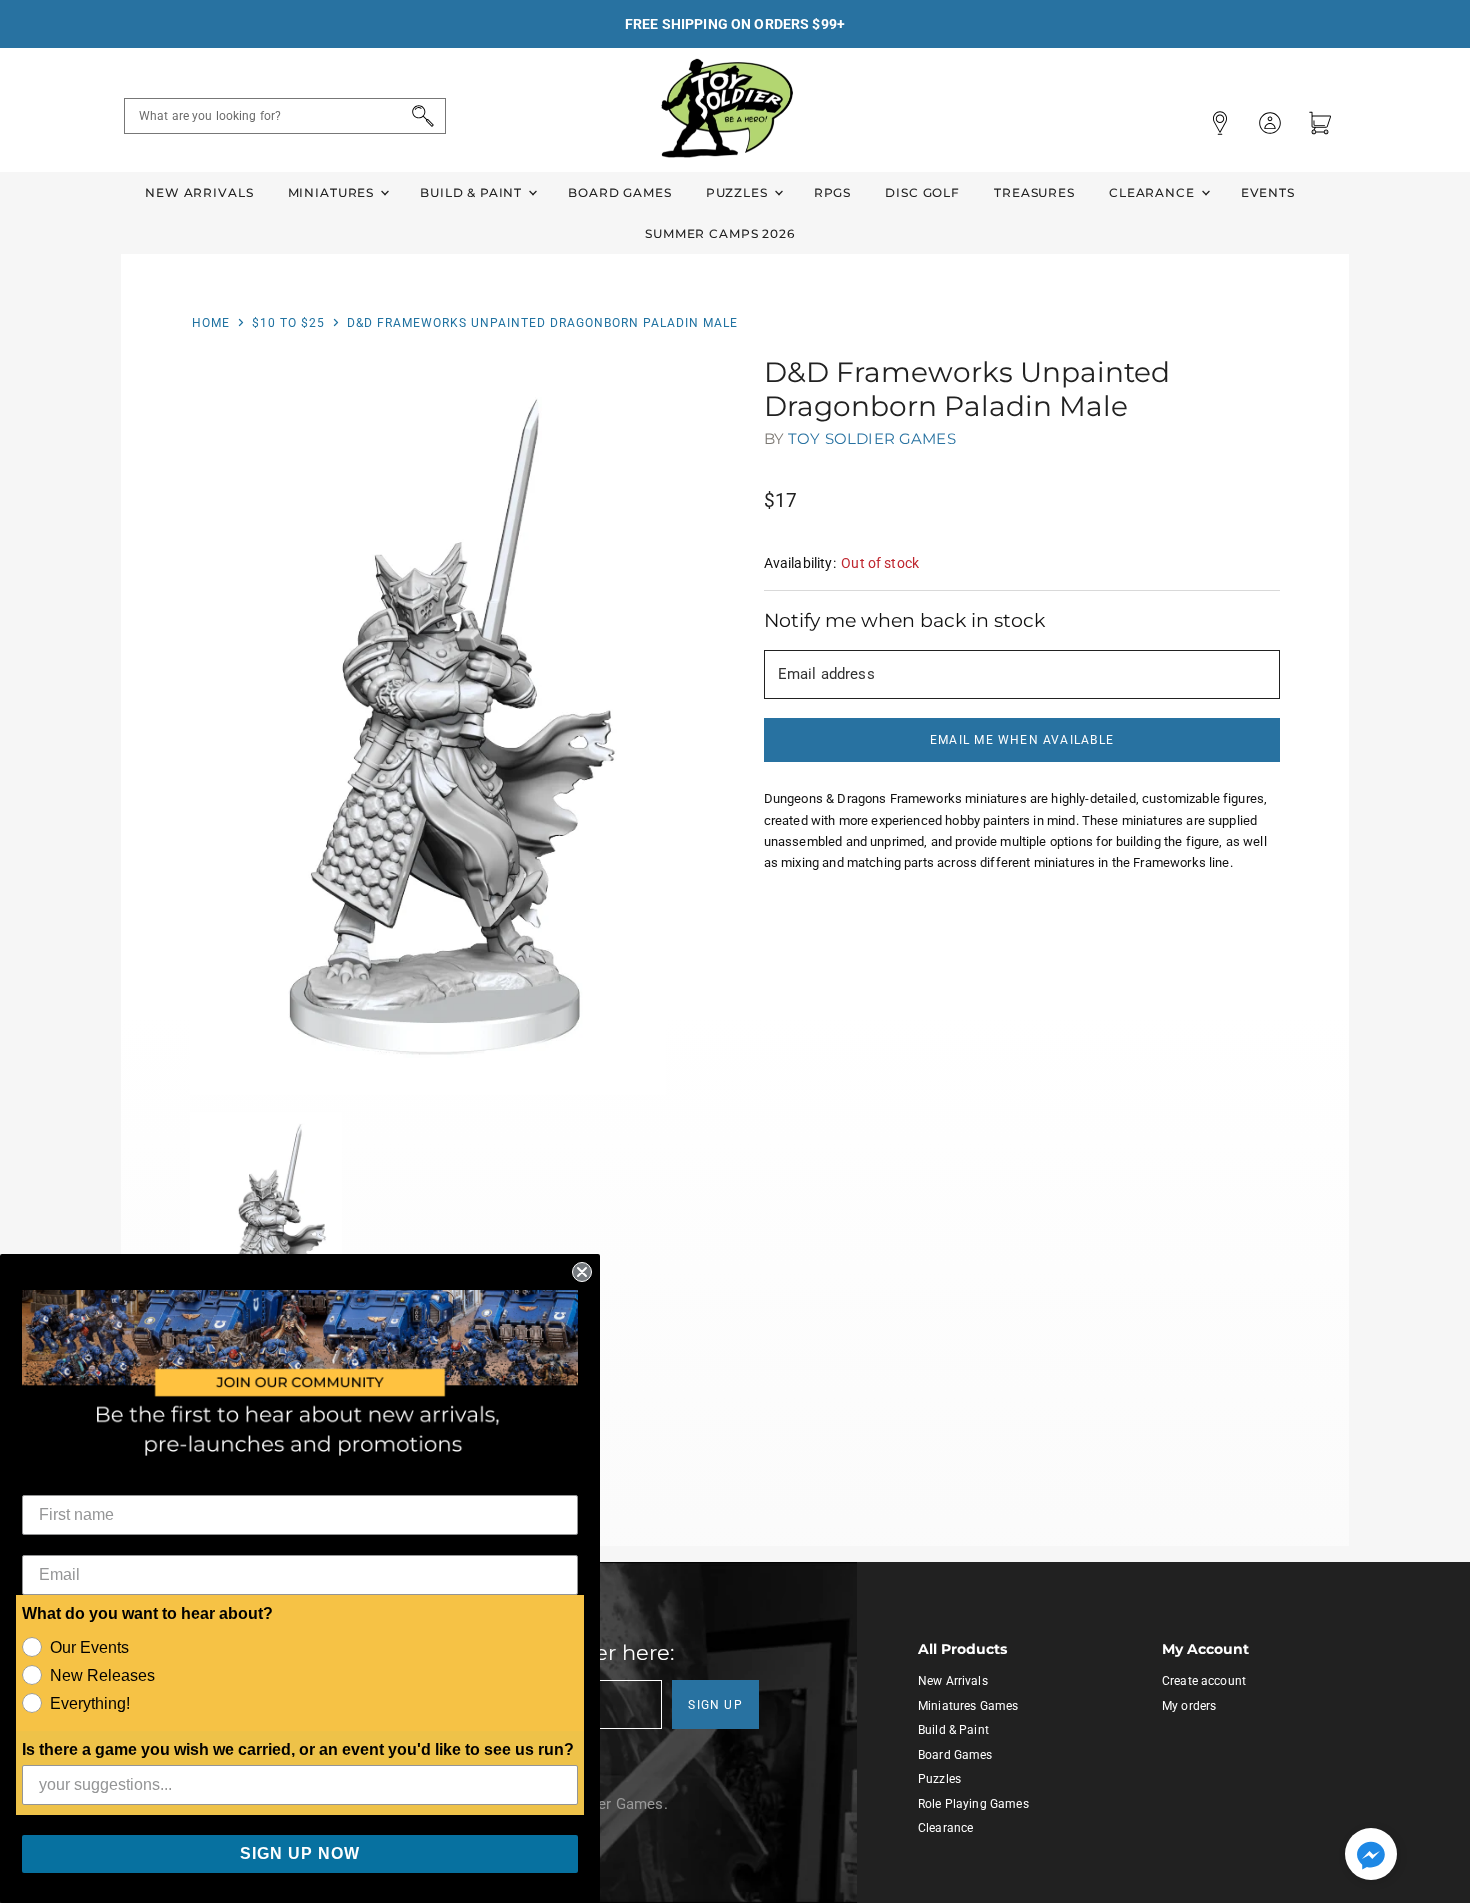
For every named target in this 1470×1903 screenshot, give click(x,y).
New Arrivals (199, 192)
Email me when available (1022, 740)
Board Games (619, 192)
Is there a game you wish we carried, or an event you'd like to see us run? (298, 1749)
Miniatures (333, 192)
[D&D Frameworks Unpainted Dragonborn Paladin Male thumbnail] (266, 1229)
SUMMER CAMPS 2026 (720, 233)
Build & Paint (473, 192)
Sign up (715, 1705)
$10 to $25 (288, 323)
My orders (1189, 1706)
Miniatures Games (968, 1706)
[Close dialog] (582, 1272)
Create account (1204, 1681)
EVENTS (1268, 192)
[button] (1371, 1856)
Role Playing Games (973, 1804)
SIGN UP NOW (300, 1853)
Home (211, 323)
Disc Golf (922, 192)
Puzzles (739, 192)
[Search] (419, 116)
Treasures (1034, 192)
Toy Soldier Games (872, 438)
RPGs (832, 192)
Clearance (1154, 192)
